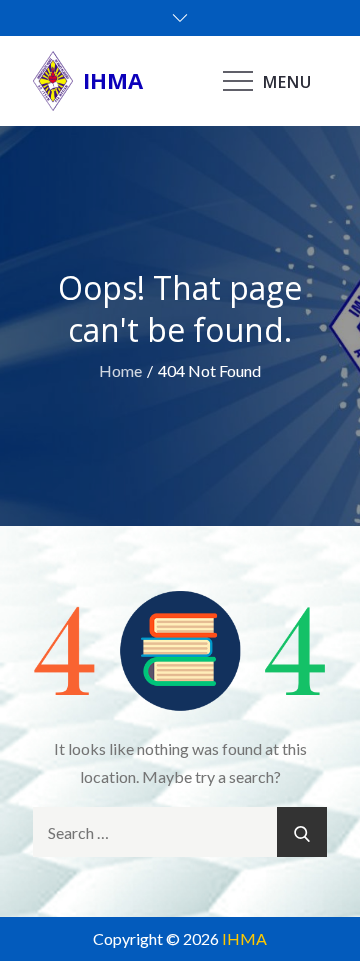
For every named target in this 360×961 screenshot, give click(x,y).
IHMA (113, 80)
